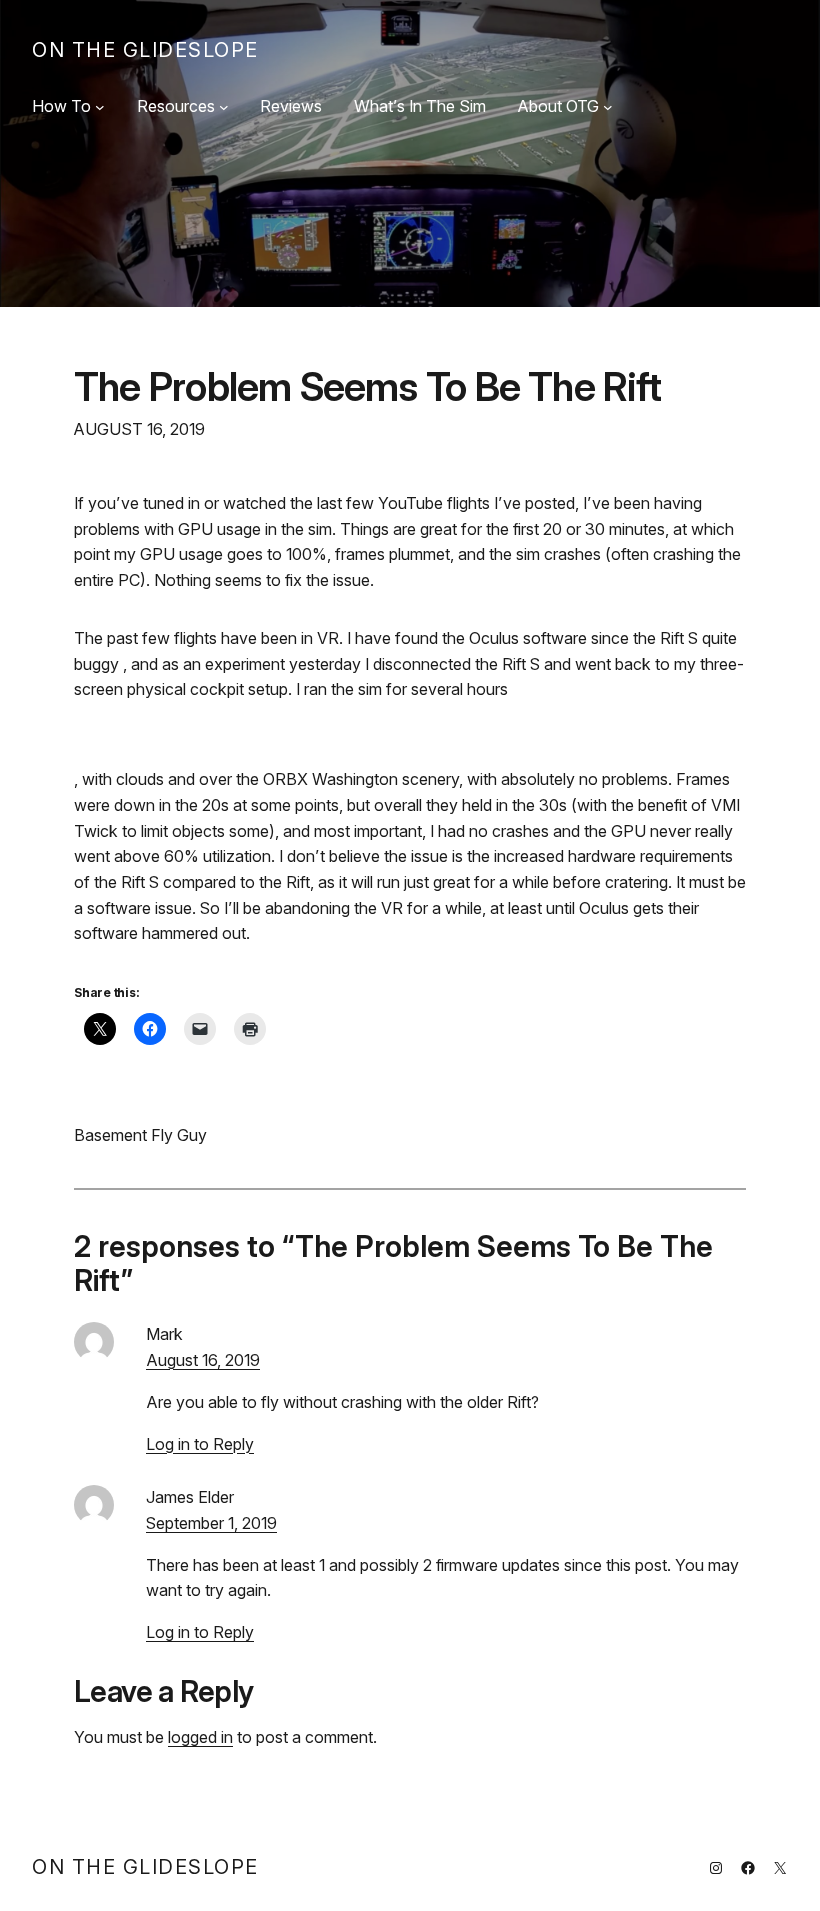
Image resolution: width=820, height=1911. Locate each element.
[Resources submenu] (224, 107)
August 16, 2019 (203, 1360)
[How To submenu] (100, 107)
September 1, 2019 (211, 1523)
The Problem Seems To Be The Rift (367, 386)
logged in (200, 1737)
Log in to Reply (200, 1444)
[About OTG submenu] (608, 107)
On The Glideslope (145, 50)
